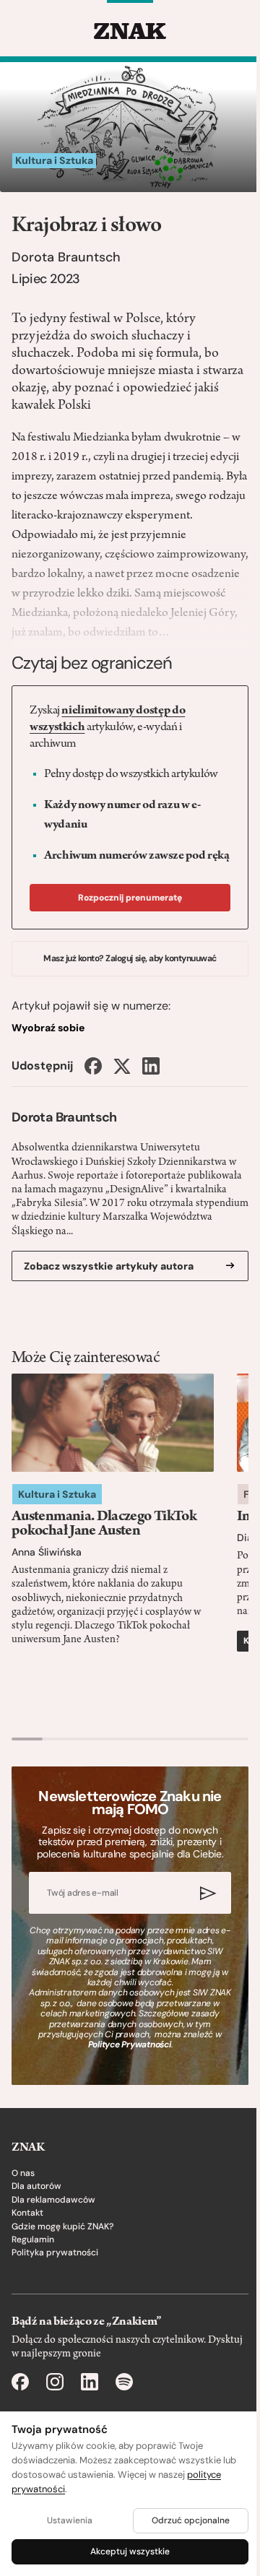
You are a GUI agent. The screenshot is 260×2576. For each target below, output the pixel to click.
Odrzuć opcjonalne (191, 2520)
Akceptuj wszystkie (130, 2551)
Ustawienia (70, 2520)
